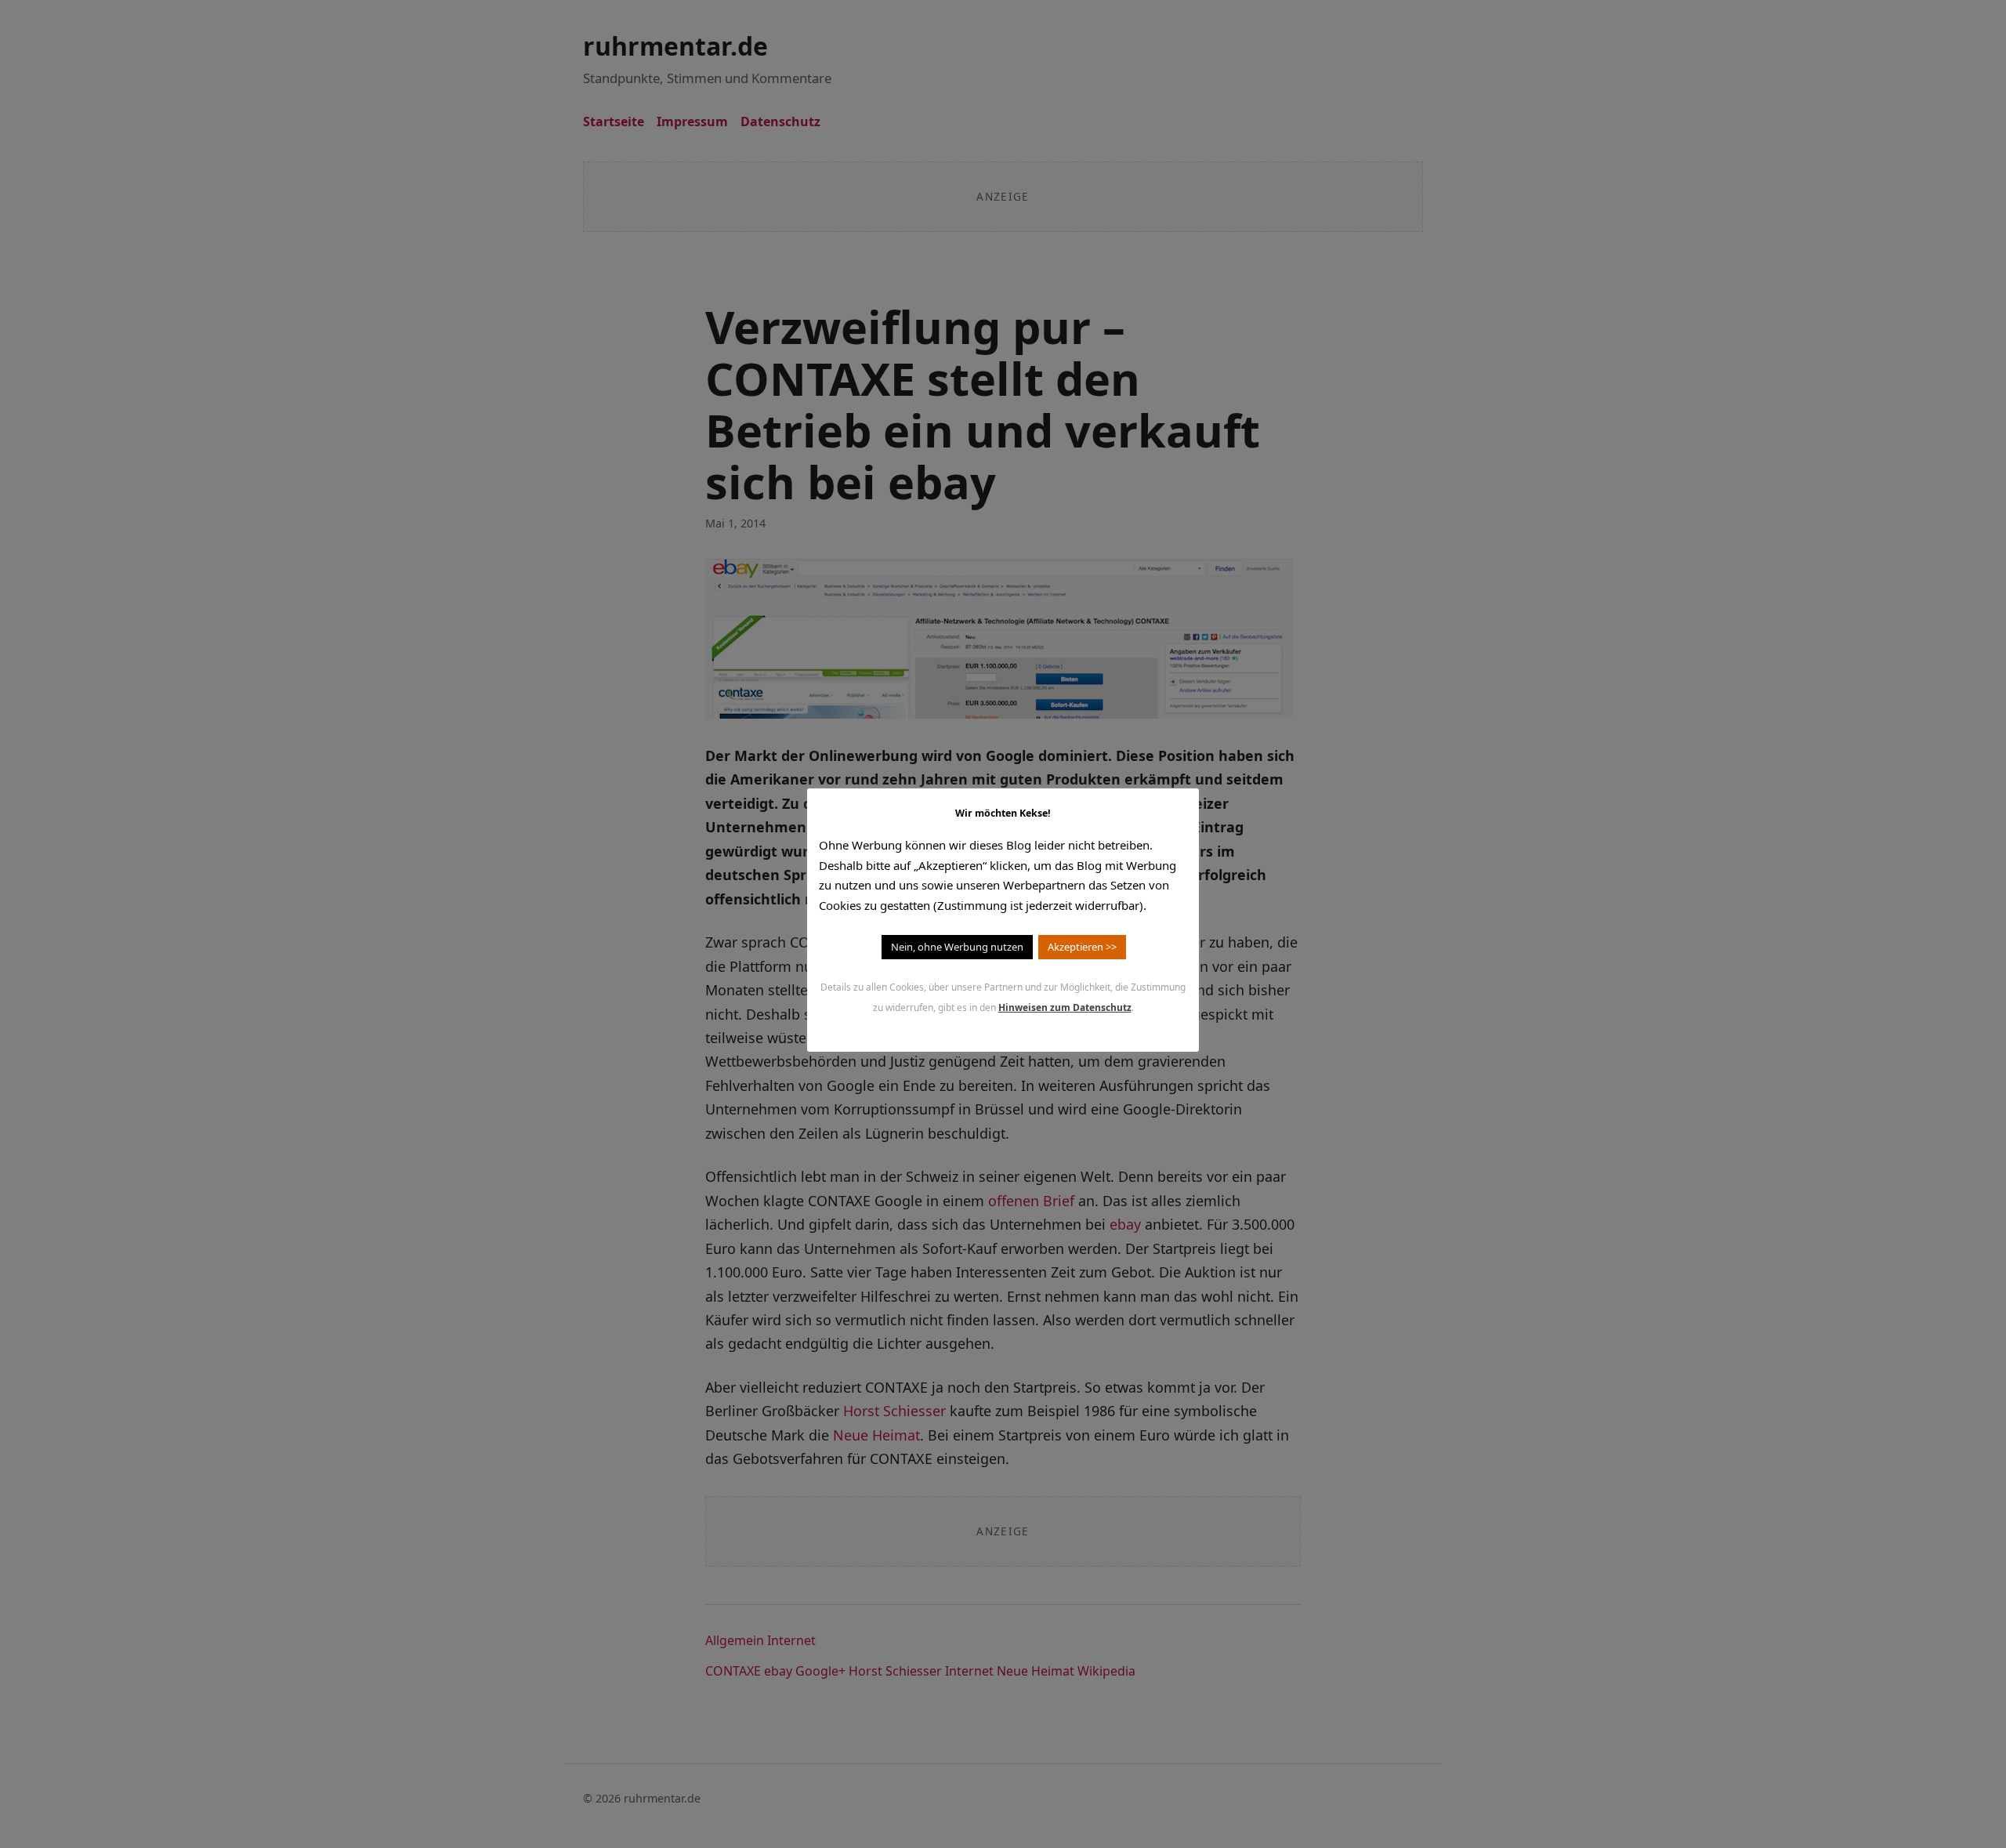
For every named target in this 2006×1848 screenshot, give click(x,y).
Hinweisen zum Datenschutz (1065, 1007)
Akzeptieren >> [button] (1082, 947)
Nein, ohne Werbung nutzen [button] (957, 947)
